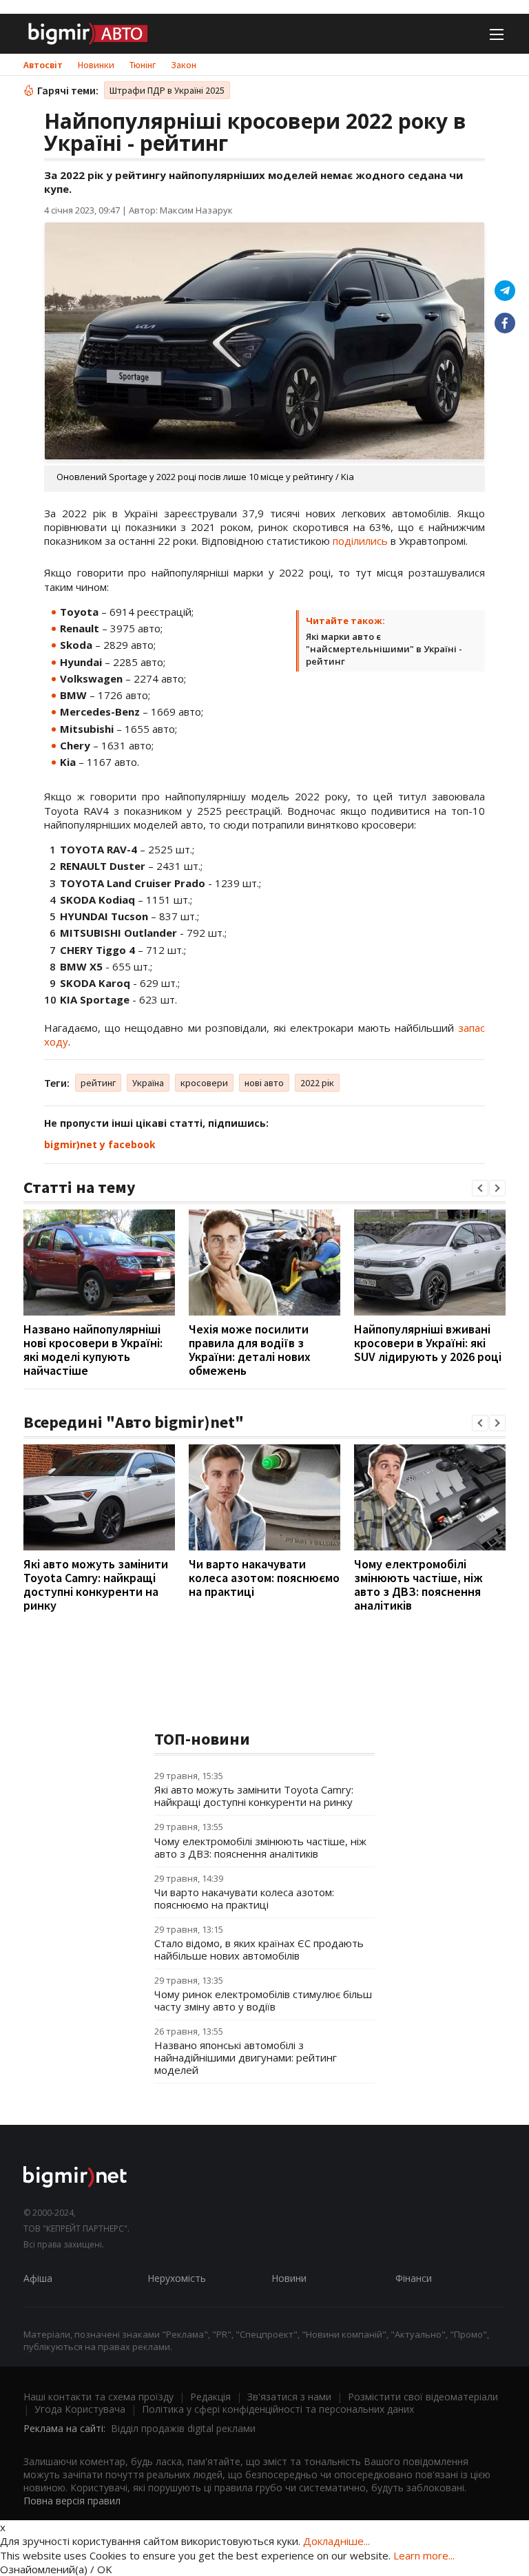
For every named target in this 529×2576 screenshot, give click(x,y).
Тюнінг (143, 65)
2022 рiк (317, 1083)
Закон (184, 65)
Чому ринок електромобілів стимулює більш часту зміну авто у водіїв (263, 2000)
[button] (480, 1188)
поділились (360, 541)
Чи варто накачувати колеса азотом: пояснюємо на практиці (264, 1578)
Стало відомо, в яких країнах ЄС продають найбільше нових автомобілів (259, 1949)
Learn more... (424, 2555)
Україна (148, 1083)
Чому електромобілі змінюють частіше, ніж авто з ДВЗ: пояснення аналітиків (418, 1585)
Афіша (38, 2278)
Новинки (96, 65)
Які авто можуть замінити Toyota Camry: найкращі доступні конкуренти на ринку (96, 1585)
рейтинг (98, 1083)
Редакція (210, 2397)
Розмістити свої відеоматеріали (423, 2397)
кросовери (204, 1083)
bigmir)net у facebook (100, 1144)
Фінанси (414, 2278)
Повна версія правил (72, 2501)
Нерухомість (177, 2278)
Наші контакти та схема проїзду (98, 2397)
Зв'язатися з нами (289, 2397)
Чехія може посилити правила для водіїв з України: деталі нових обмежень (250, 1350)
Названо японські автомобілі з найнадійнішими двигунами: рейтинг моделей (246, 2057)
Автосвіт (43, 65)
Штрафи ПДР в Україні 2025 (167, 90)
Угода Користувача (80, 2409)
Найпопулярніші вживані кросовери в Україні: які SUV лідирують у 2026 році (428, 1343)
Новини (289, 2278)
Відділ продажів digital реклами (183, 2428)
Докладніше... (336, 2541)
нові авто (264, 1083)
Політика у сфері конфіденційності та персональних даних (278, 2409)
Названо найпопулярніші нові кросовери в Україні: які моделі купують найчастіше (93, 1350)
